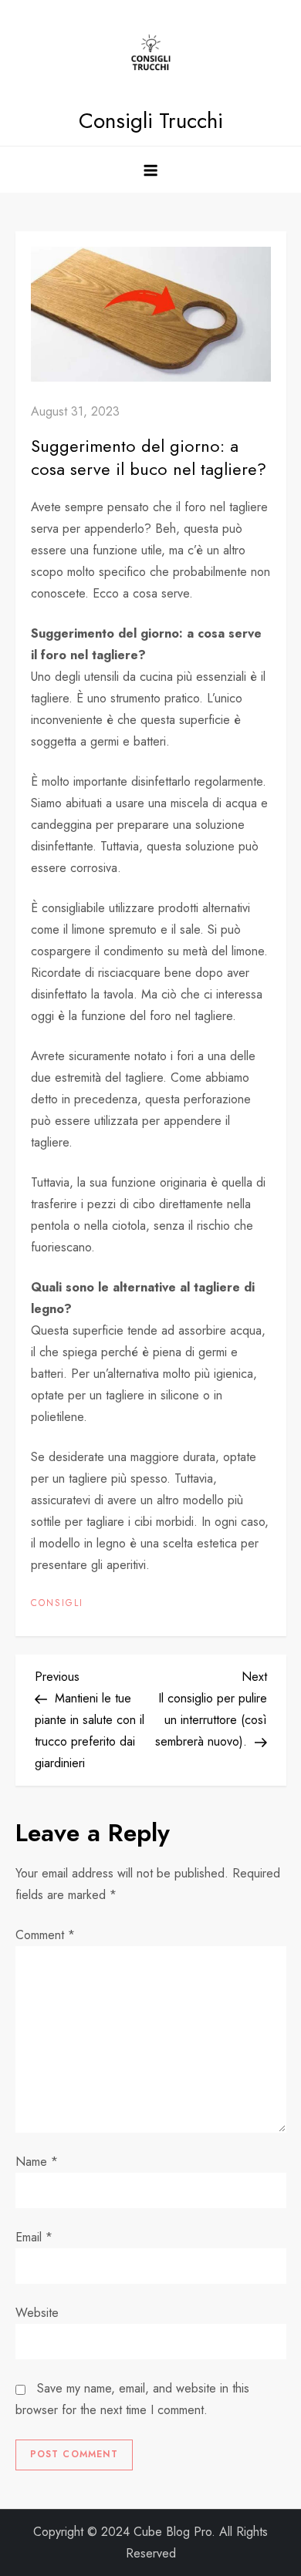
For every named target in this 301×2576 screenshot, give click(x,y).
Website (37, 2313)
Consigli (57, 1604)
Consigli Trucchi (151, 121)
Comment (45, 1935)
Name (37, 2162)
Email (34, 2237)
